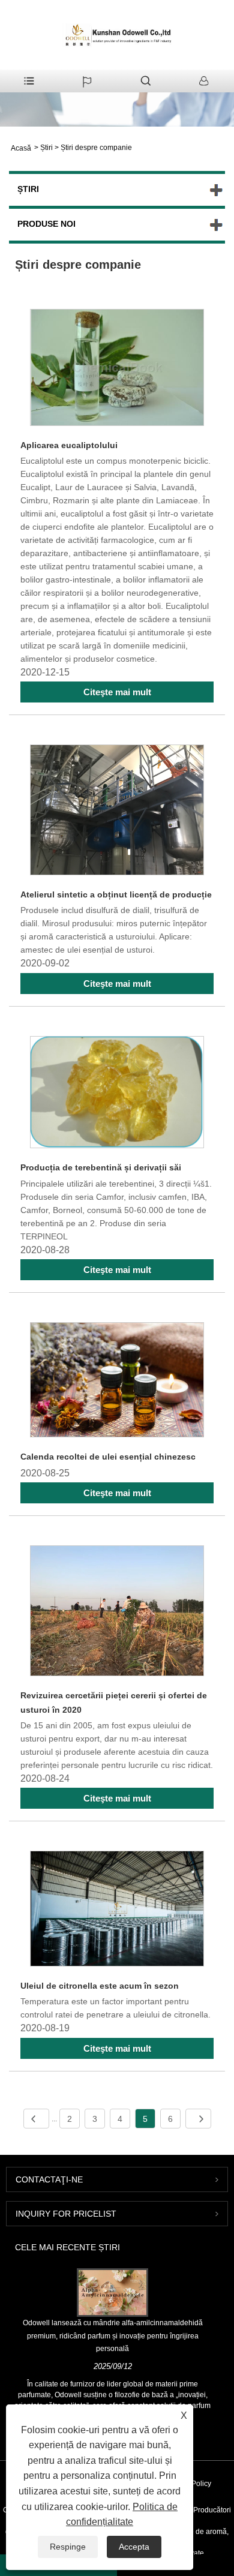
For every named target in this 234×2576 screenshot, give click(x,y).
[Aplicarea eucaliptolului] (117, 369)
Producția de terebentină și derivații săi (101, 1167)
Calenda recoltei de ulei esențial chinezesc (108, 1457)
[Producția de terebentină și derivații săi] (117, 1095)
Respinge (68, 2547)
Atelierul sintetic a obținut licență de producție (116, 894)
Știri (46, 148)
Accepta (134, 2547)
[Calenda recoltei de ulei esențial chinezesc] (117, 1382)
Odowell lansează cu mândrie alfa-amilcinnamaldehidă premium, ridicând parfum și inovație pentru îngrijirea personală (113, 2336)
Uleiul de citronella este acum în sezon (100, 1986)
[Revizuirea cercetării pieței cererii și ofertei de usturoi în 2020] (117, 1613)
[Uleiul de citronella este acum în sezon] (117, 1911)
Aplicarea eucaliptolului (69, 445)
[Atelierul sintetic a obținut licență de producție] (117, 812)
